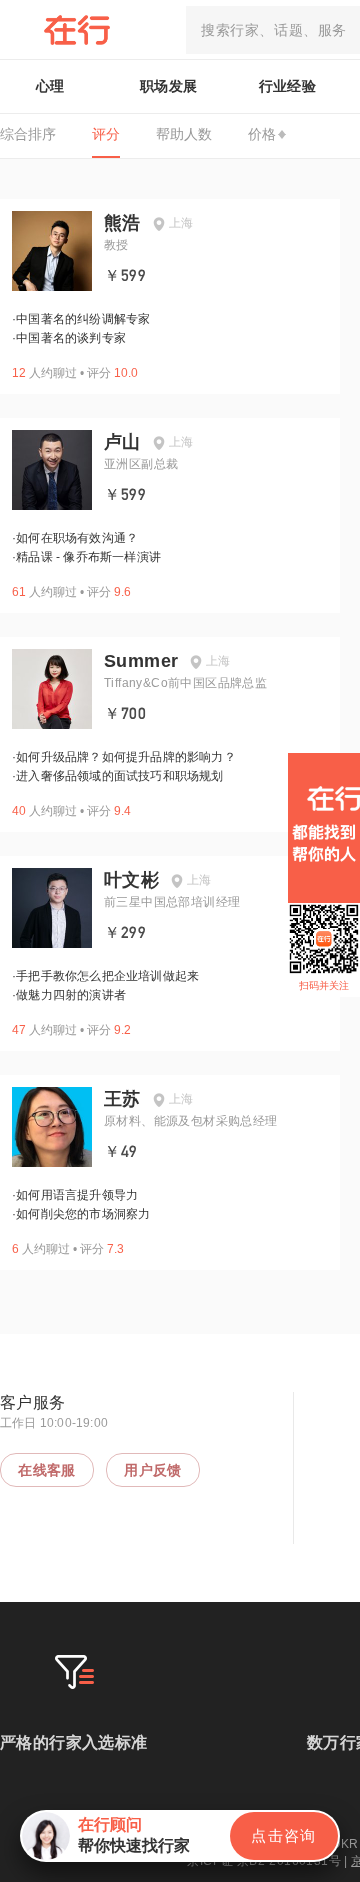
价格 (262, 134)
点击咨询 (284, 1835)
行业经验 (288, 86)
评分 (106, 134)
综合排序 (28, 134)
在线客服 (47, 1470)
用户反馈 (153, 1470)
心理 (50, 86)
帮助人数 (184, 134)
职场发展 (169, 86)
